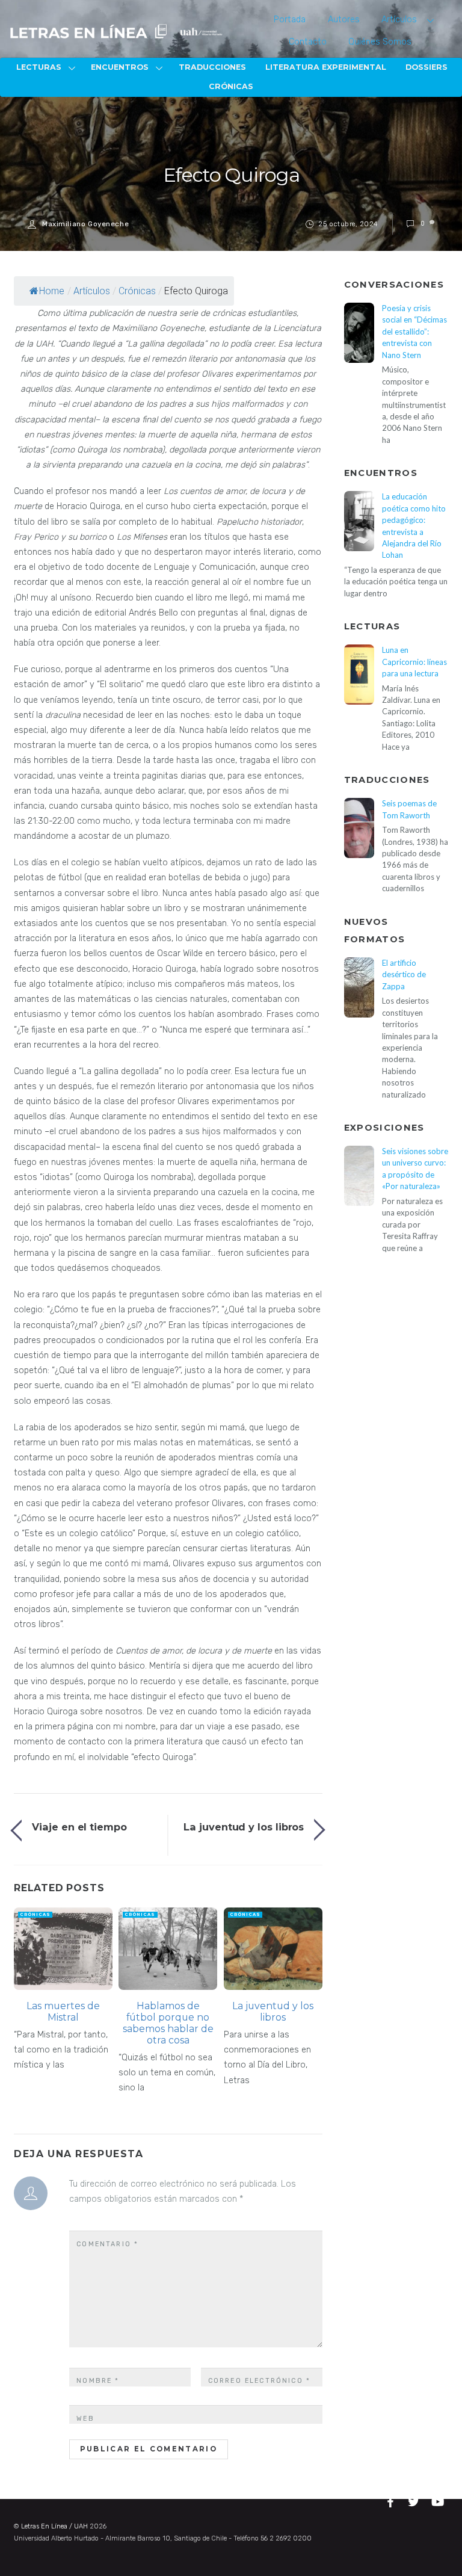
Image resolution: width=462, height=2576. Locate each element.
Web (85, 2419)
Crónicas (231, 86)
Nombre (98, 2381)
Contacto (308, 42)
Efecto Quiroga (231, 175)
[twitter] (415, 2500)
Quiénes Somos (380, 42)
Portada (290, 20)
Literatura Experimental (326, 67)
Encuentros (120, 67)
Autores (344, 20)
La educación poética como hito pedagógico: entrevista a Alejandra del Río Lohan (414, 526)
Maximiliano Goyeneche (85, 224)
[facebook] (392, 2500)
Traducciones (212, 67)
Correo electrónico (259, 2381)
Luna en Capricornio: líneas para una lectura (414, 662)
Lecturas (39, 67)
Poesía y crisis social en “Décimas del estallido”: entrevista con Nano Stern (414, 332)
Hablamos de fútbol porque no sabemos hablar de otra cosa (168, 2023)
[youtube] (439, 2500)
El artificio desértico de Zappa (404, 974)
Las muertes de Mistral (63, 2012)
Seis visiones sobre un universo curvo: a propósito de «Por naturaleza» (415, 1169)
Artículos (399, 20)
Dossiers (427, 67)
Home (52, 291)
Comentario (107, 2244)
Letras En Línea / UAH (54, 2526)
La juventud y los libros (244, 1827)
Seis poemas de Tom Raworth (409, 809)
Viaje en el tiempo (79, 1827)
